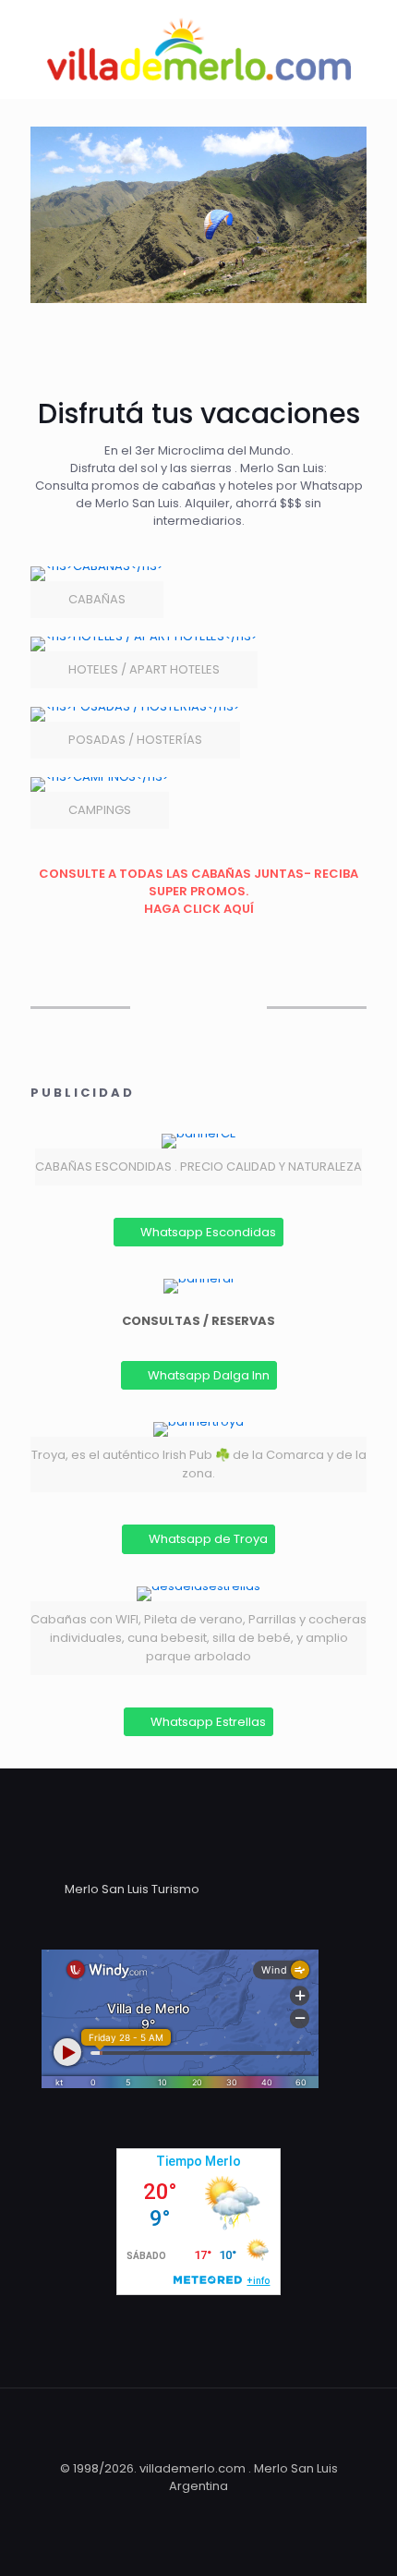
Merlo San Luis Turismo (132, 1889)
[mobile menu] (372, 37)
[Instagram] (236, 2512)
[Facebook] (161, 2512)
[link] (97, 592)
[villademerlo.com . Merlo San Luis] (198, 49)
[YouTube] (211, 2512)
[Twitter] (186, 2512)
